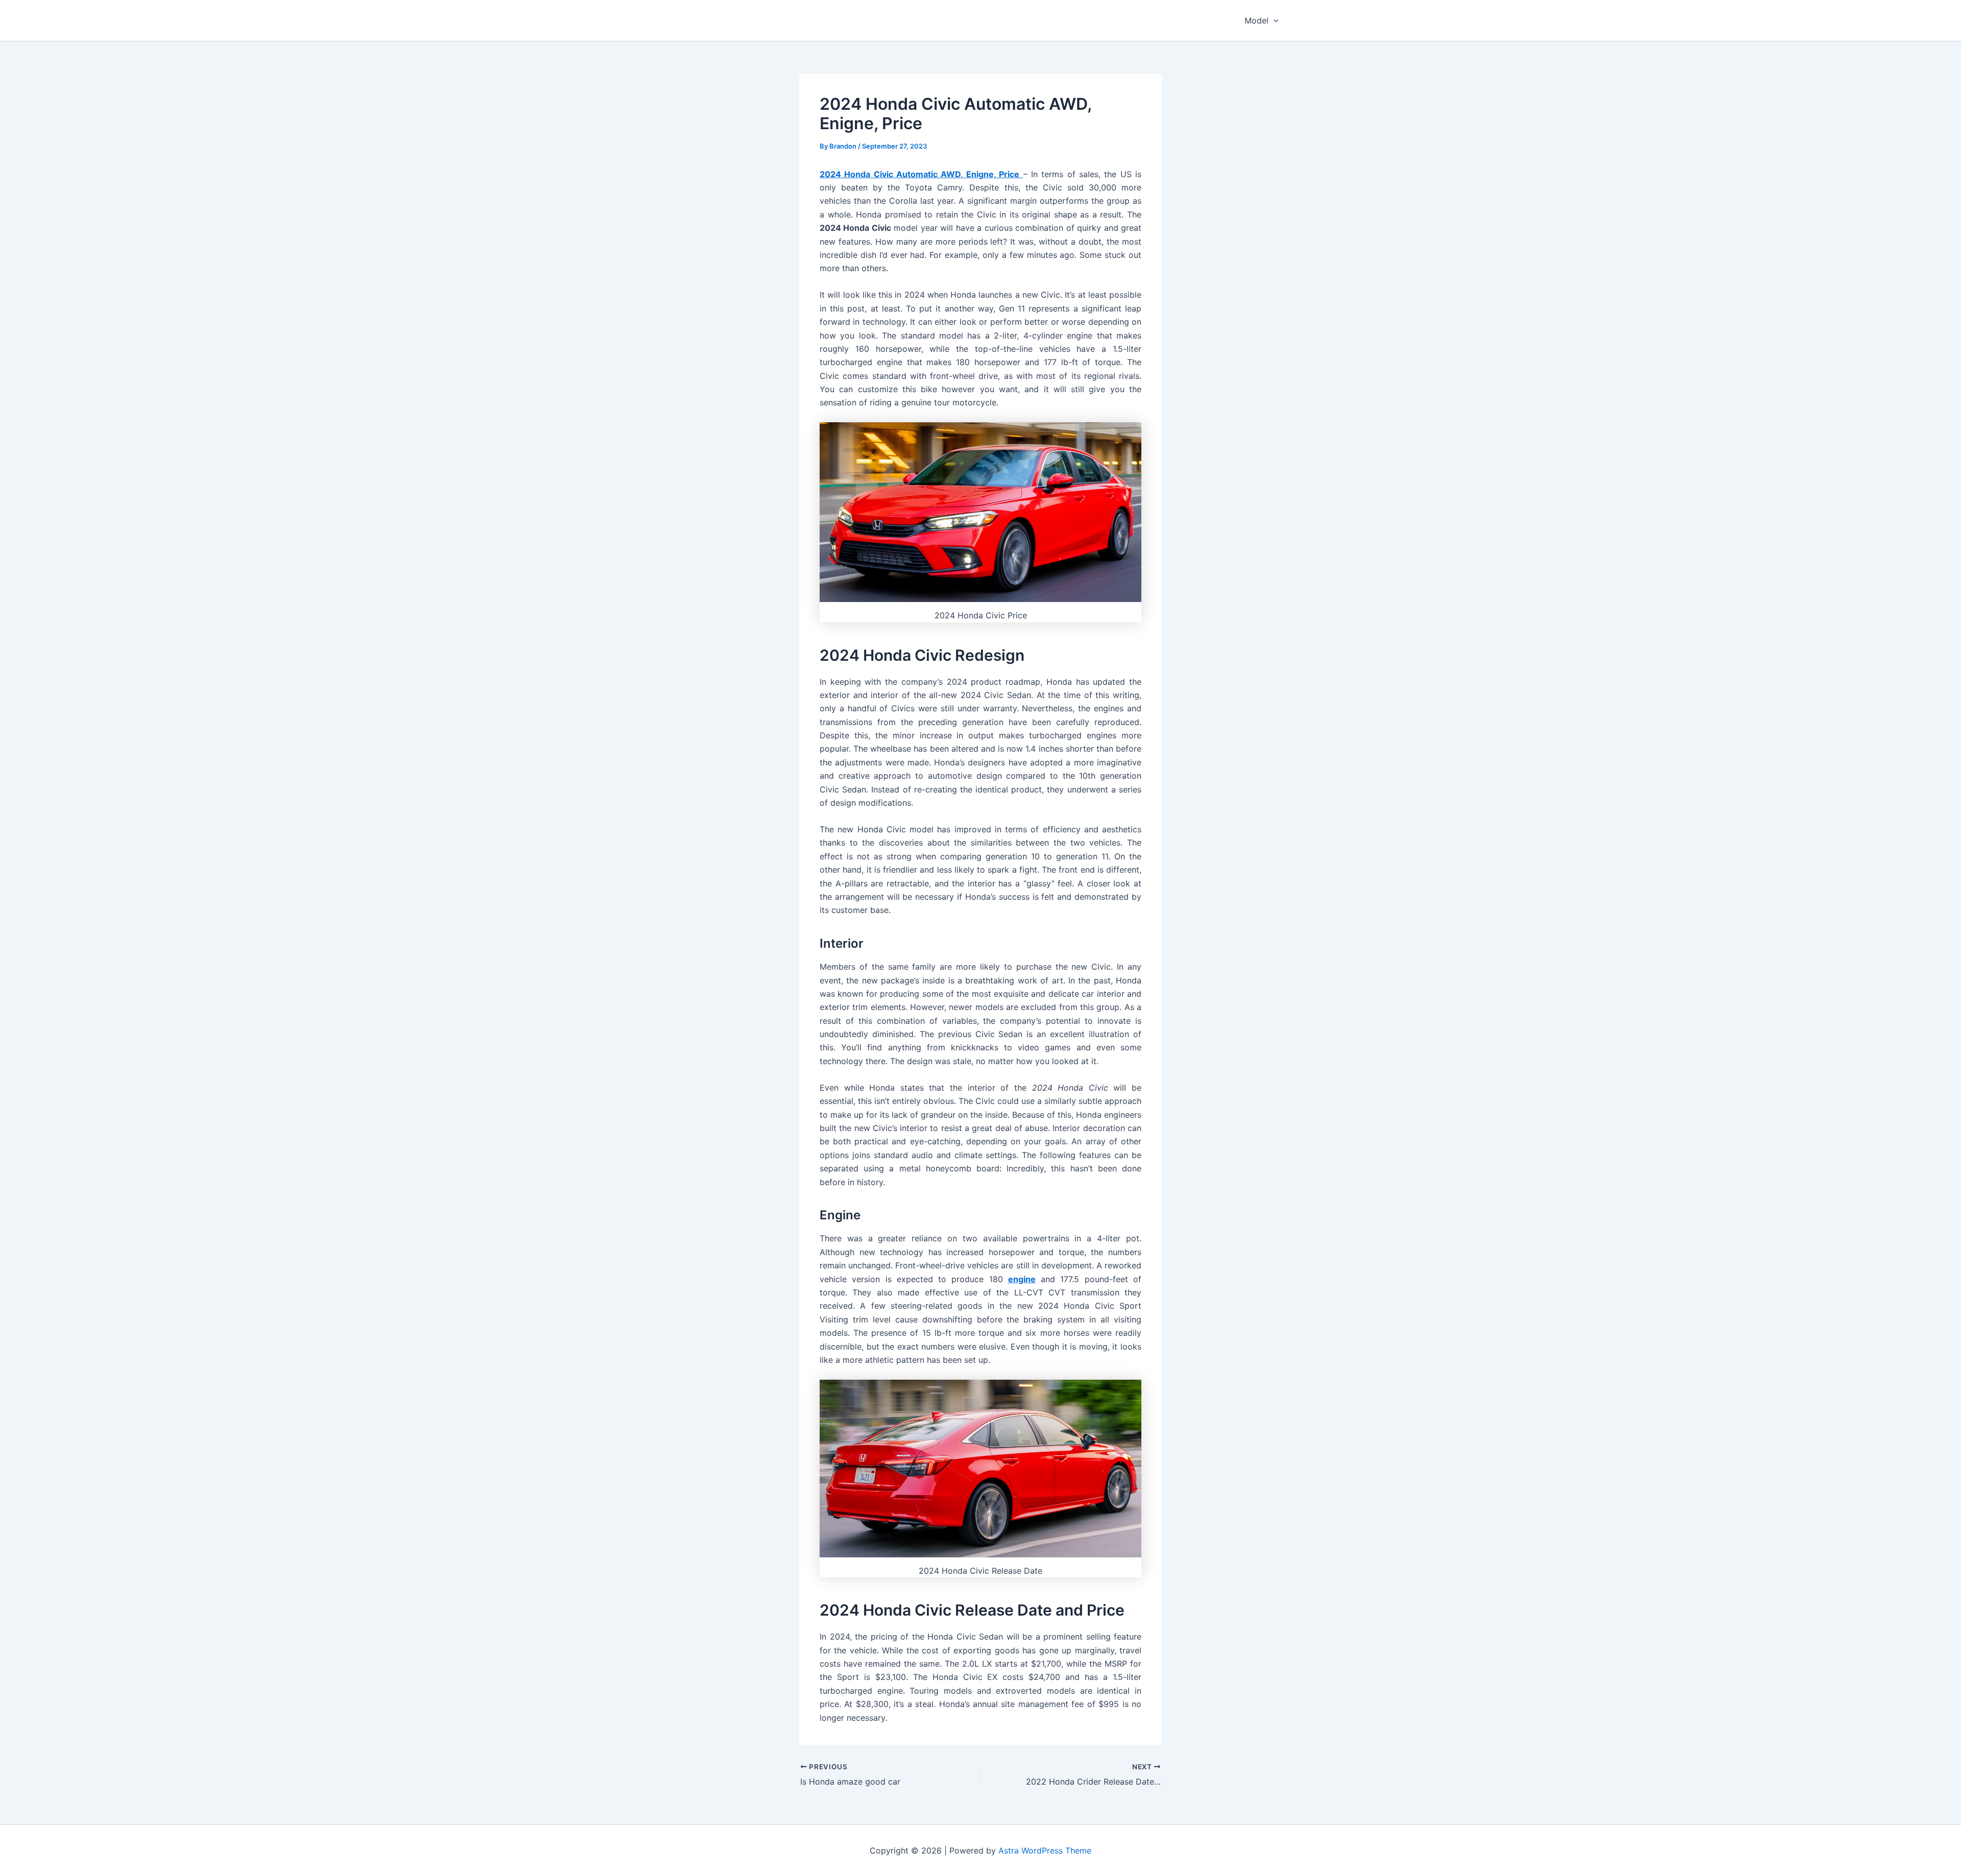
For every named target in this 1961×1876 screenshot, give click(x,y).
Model (1257, 20)
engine (1022, 1279)
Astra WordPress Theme (1045, 1850)
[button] (1274, 20)
